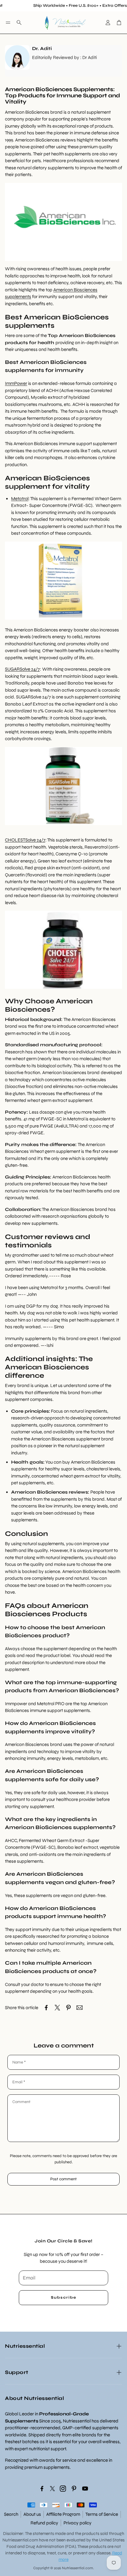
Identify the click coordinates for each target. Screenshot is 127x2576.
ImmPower (16, 383)
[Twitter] (52, 2489)
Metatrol (20, 499)
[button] (8, 23)
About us (32, 2514)
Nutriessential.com (20, 2540)
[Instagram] (63, 2489)
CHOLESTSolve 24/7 (25, 840)
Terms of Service (102, 2514)
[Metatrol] (63, 618)
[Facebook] (42, 2489)
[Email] (80, 2008)
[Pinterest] (74, 2489)
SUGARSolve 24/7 (22, 669)
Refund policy (44, 2523)
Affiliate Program (63, 2514)
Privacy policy (78, 2523)
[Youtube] (85, 2489)
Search (11, 2514)
